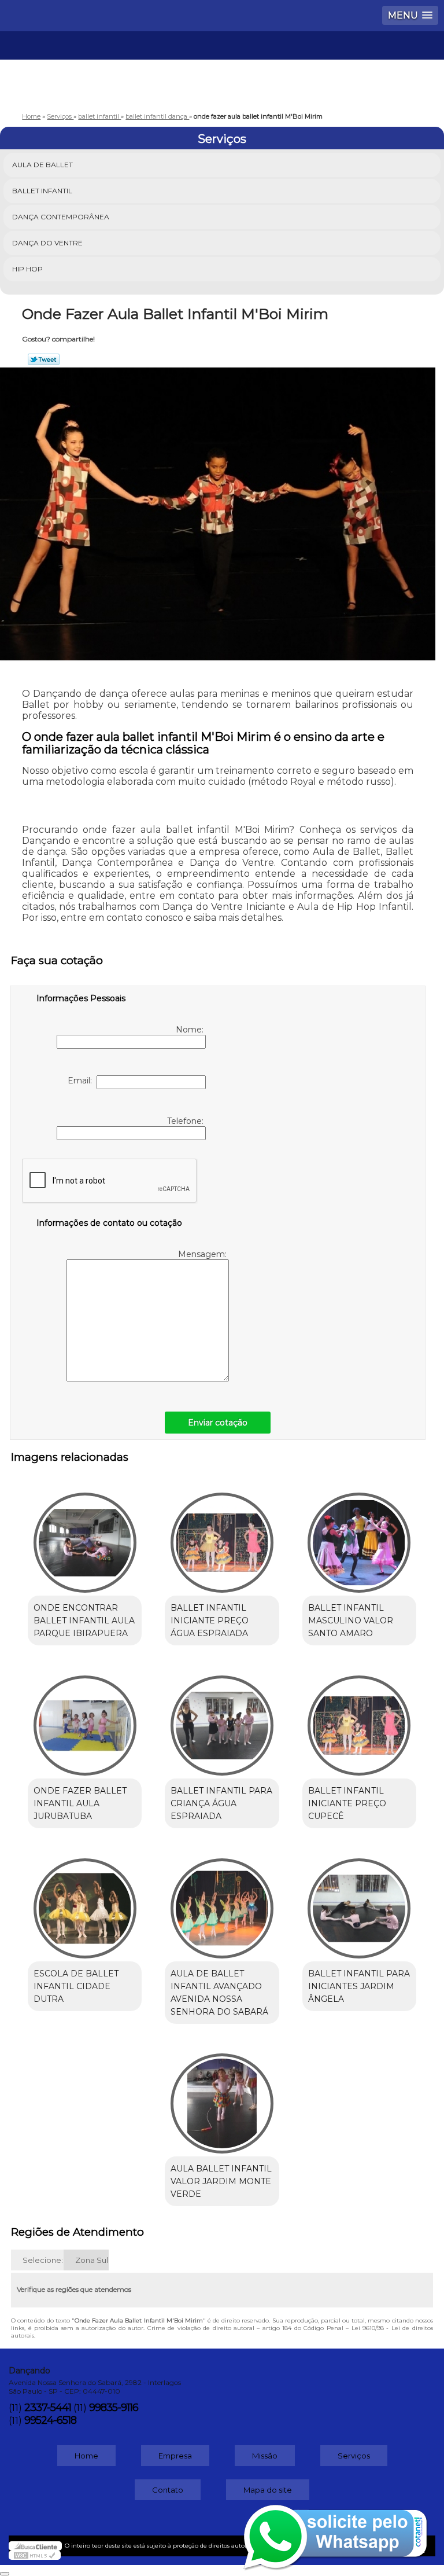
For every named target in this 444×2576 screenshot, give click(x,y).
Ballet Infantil (42, 191)
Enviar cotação (218, 1423)
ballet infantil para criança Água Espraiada (221, 1803)
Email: (82, 1081)
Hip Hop (27, 269)
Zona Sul (92, 2260)
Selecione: (43, 2260)
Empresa (175, 2456)
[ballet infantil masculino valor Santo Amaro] (359, 1537)
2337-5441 (48, 2408)
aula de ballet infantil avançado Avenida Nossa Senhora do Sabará (219, 1993)
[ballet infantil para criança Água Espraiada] (222, 1719)
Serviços (222, 139)
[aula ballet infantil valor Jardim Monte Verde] (222, 2098)
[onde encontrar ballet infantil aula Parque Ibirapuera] (85, 1537)
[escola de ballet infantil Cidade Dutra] (85, 1902)
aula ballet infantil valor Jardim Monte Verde (221, 2181)
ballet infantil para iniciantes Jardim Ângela (359, 1986)
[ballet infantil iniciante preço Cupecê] (359, 1719)
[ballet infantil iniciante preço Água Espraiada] (222, 1537)
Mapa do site (268, 2490)
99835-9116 (114, 2408)
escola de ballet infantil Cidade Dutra (76, 1986)
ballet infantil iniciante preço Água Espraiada (210, 1620)
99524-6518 (50, 2420)
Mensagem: (203, 1254)
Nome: (191, 1030)
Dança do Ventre (47, 243)
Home (86, 2456)
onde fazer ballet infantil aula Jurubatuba (80, 1803)
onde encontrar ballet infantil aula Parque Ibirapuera (84, 1620)
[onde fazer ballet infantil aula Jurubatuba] (85, 1719)
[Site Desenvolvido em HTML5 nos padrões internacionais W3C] (35, 2555)
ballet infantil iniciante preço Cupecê (347, 1803)
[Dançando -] (222, 66)
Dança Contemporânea (61, 217)
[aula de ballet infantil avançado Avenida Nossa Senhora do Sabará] (222, 1902)
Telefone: (186, 1121)
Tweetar (44, 359)
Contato (168, 2490)
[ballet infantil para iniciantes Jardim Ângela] (359, 1902)
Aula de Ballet (42, 165)
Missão (265, 2456)
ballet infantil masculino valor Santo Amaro (351, 1620)
